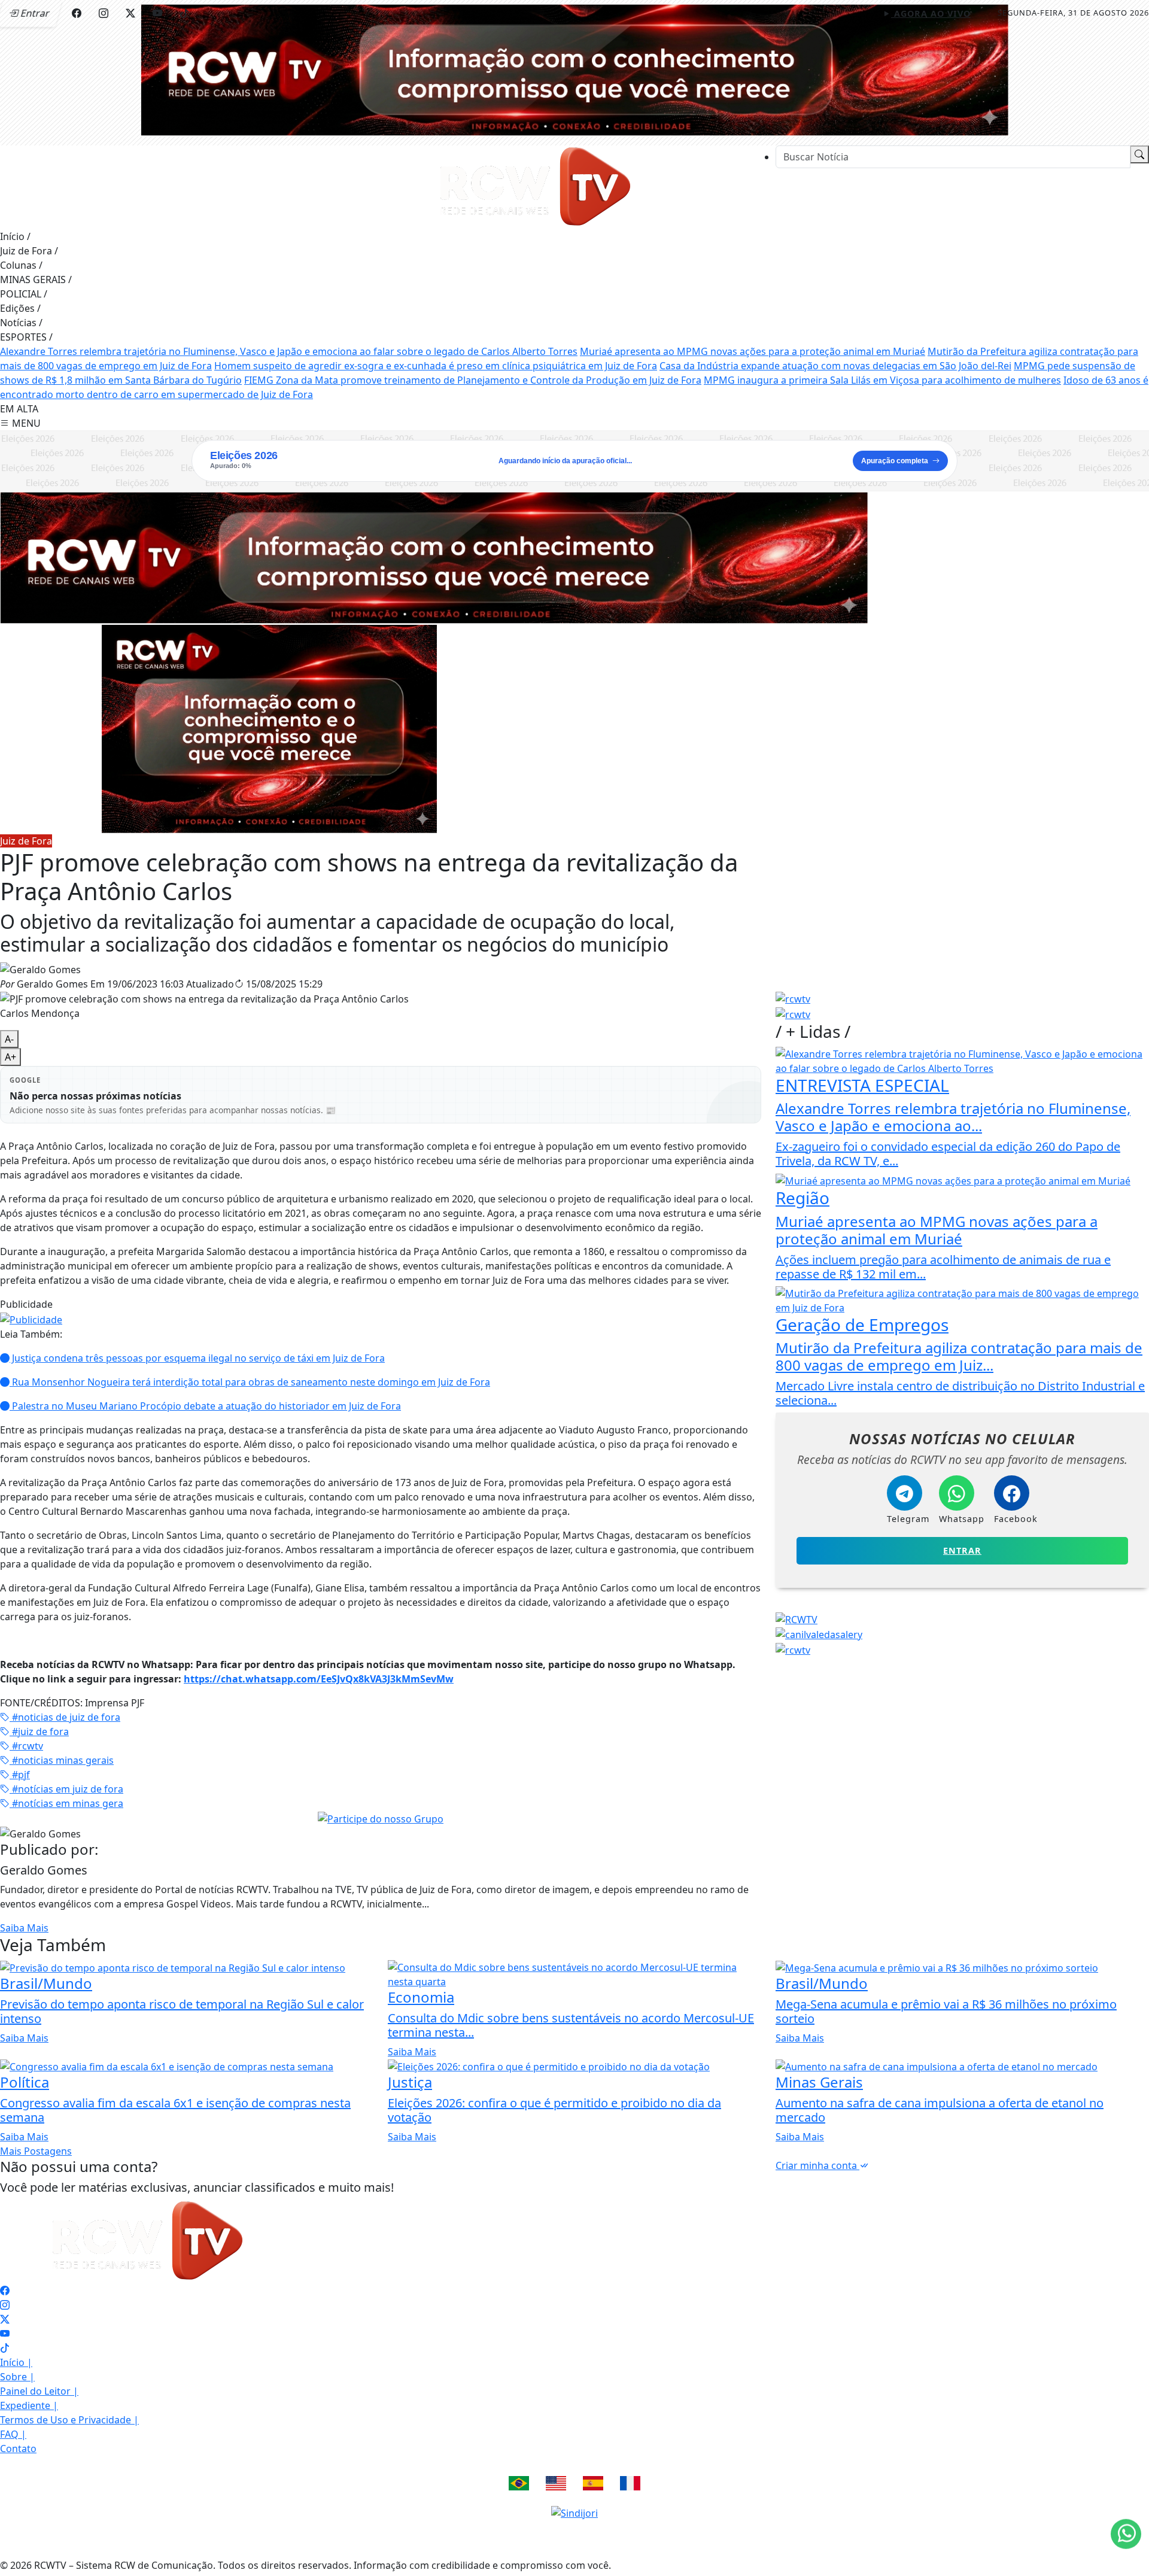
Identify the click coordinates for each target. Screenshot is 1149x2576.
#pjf (20, 1775)
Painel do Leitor (39, 2391)
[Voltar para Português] (519, 2483)
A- (9, 1039)
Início (15, 236)
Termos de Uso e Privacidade (69, 2420)
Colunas (21, 265)
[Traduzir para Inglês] (556, 2483)
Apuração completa (895, 461)
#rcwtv (26, 1746)
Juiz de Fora (29, 251)
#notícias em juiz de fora (66, 1789)
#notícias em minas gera (66, 1803)
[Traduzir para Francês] (630, 2483)
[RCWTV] (574, 69)
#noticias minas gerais (62, 1760)
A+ (10, 1057)
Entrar (962, 1550)
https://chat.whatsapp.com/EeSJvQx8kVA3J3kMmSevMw (319, 1679)
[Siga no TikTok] (184, 13)
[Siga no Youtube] (157, 13)
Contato (18, 2449)
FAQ (13, 2434)
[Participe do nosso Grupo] (381, 1818)
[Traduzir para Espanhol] (593, 2483)
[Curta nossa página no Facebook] (5, 2291)
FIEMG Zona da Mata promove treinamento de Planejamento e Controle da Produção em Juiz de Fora (473, 380)
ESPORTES (26, 337)
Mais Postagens (36, 2151)
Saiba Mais (24, 1928)
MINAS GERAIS (36, 280)
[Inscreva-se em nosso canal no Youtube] (5, 2334)
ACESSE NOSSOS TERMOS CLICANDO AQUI (256, 2553)
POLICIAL (24, 294)
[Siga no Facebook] (77, 13)
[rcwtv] (434, 557)
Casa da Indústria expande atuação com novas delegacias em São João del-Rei (835, 366)
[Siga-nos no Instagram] (5, 2305)
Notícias (21, 323)
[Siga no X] (130, 13)
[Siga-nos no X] (5, 2319)
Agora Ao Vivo (931, 13)
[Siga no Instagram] (104, 13)
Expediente (29, 2405)
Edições (20, 308)
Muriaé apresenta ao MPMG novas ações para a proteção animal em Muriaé (753, 351)
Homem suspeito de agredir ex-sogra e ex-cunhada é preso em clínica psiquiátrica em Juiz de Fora (436, 366)
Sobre (17, 2377)
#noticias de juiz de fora (65, 1717)
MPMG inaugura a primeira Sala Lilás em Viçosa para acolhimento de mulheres (882, 380)
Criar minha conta (817, 2165)
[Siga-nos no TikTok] (5, 2348)
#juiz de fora (39, 1731)
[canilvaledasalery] (819, 1634)
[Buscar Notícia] (1139, 154)
